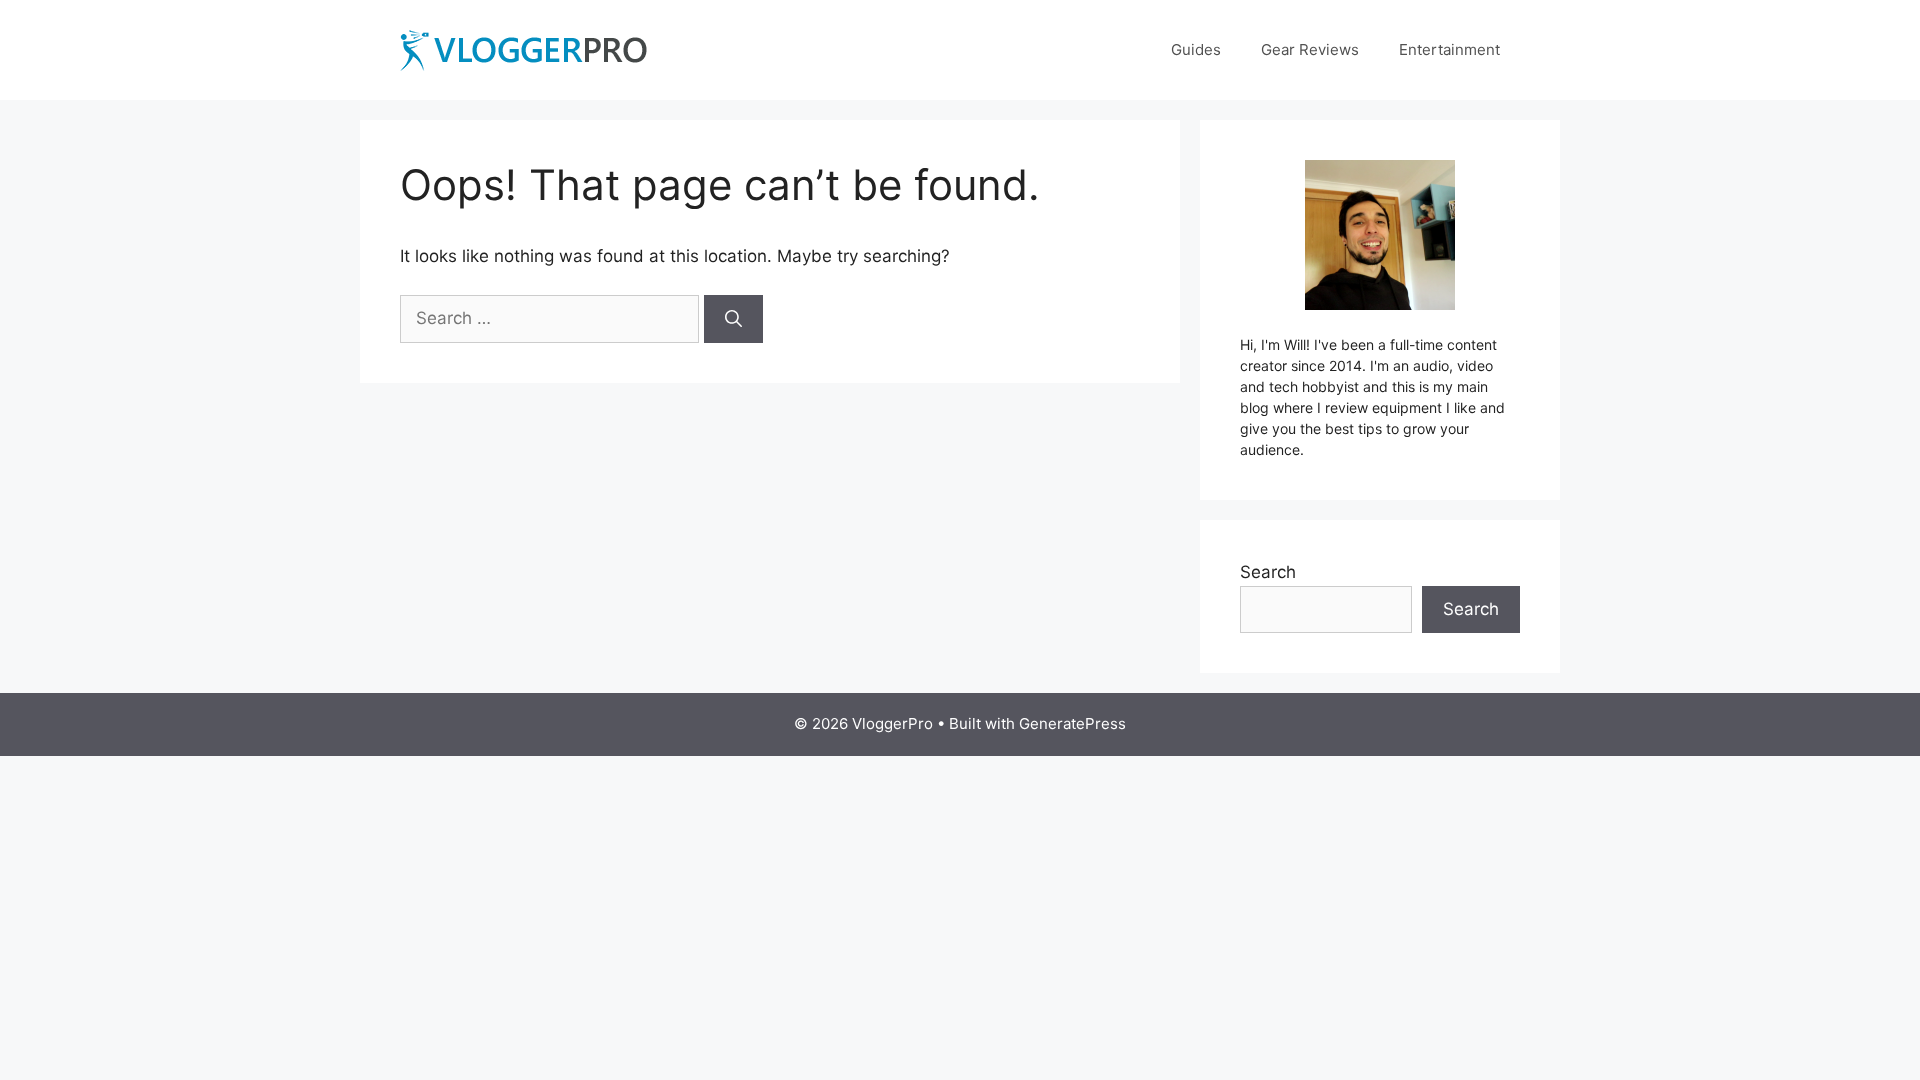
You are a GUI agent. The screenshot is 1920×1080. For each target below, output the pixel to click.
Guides (1196, 49)
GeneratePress (1072, 723)
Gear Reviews (1310, 49)
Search (1268, 572)
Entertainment (1449, 49)
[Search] (733, 319)
